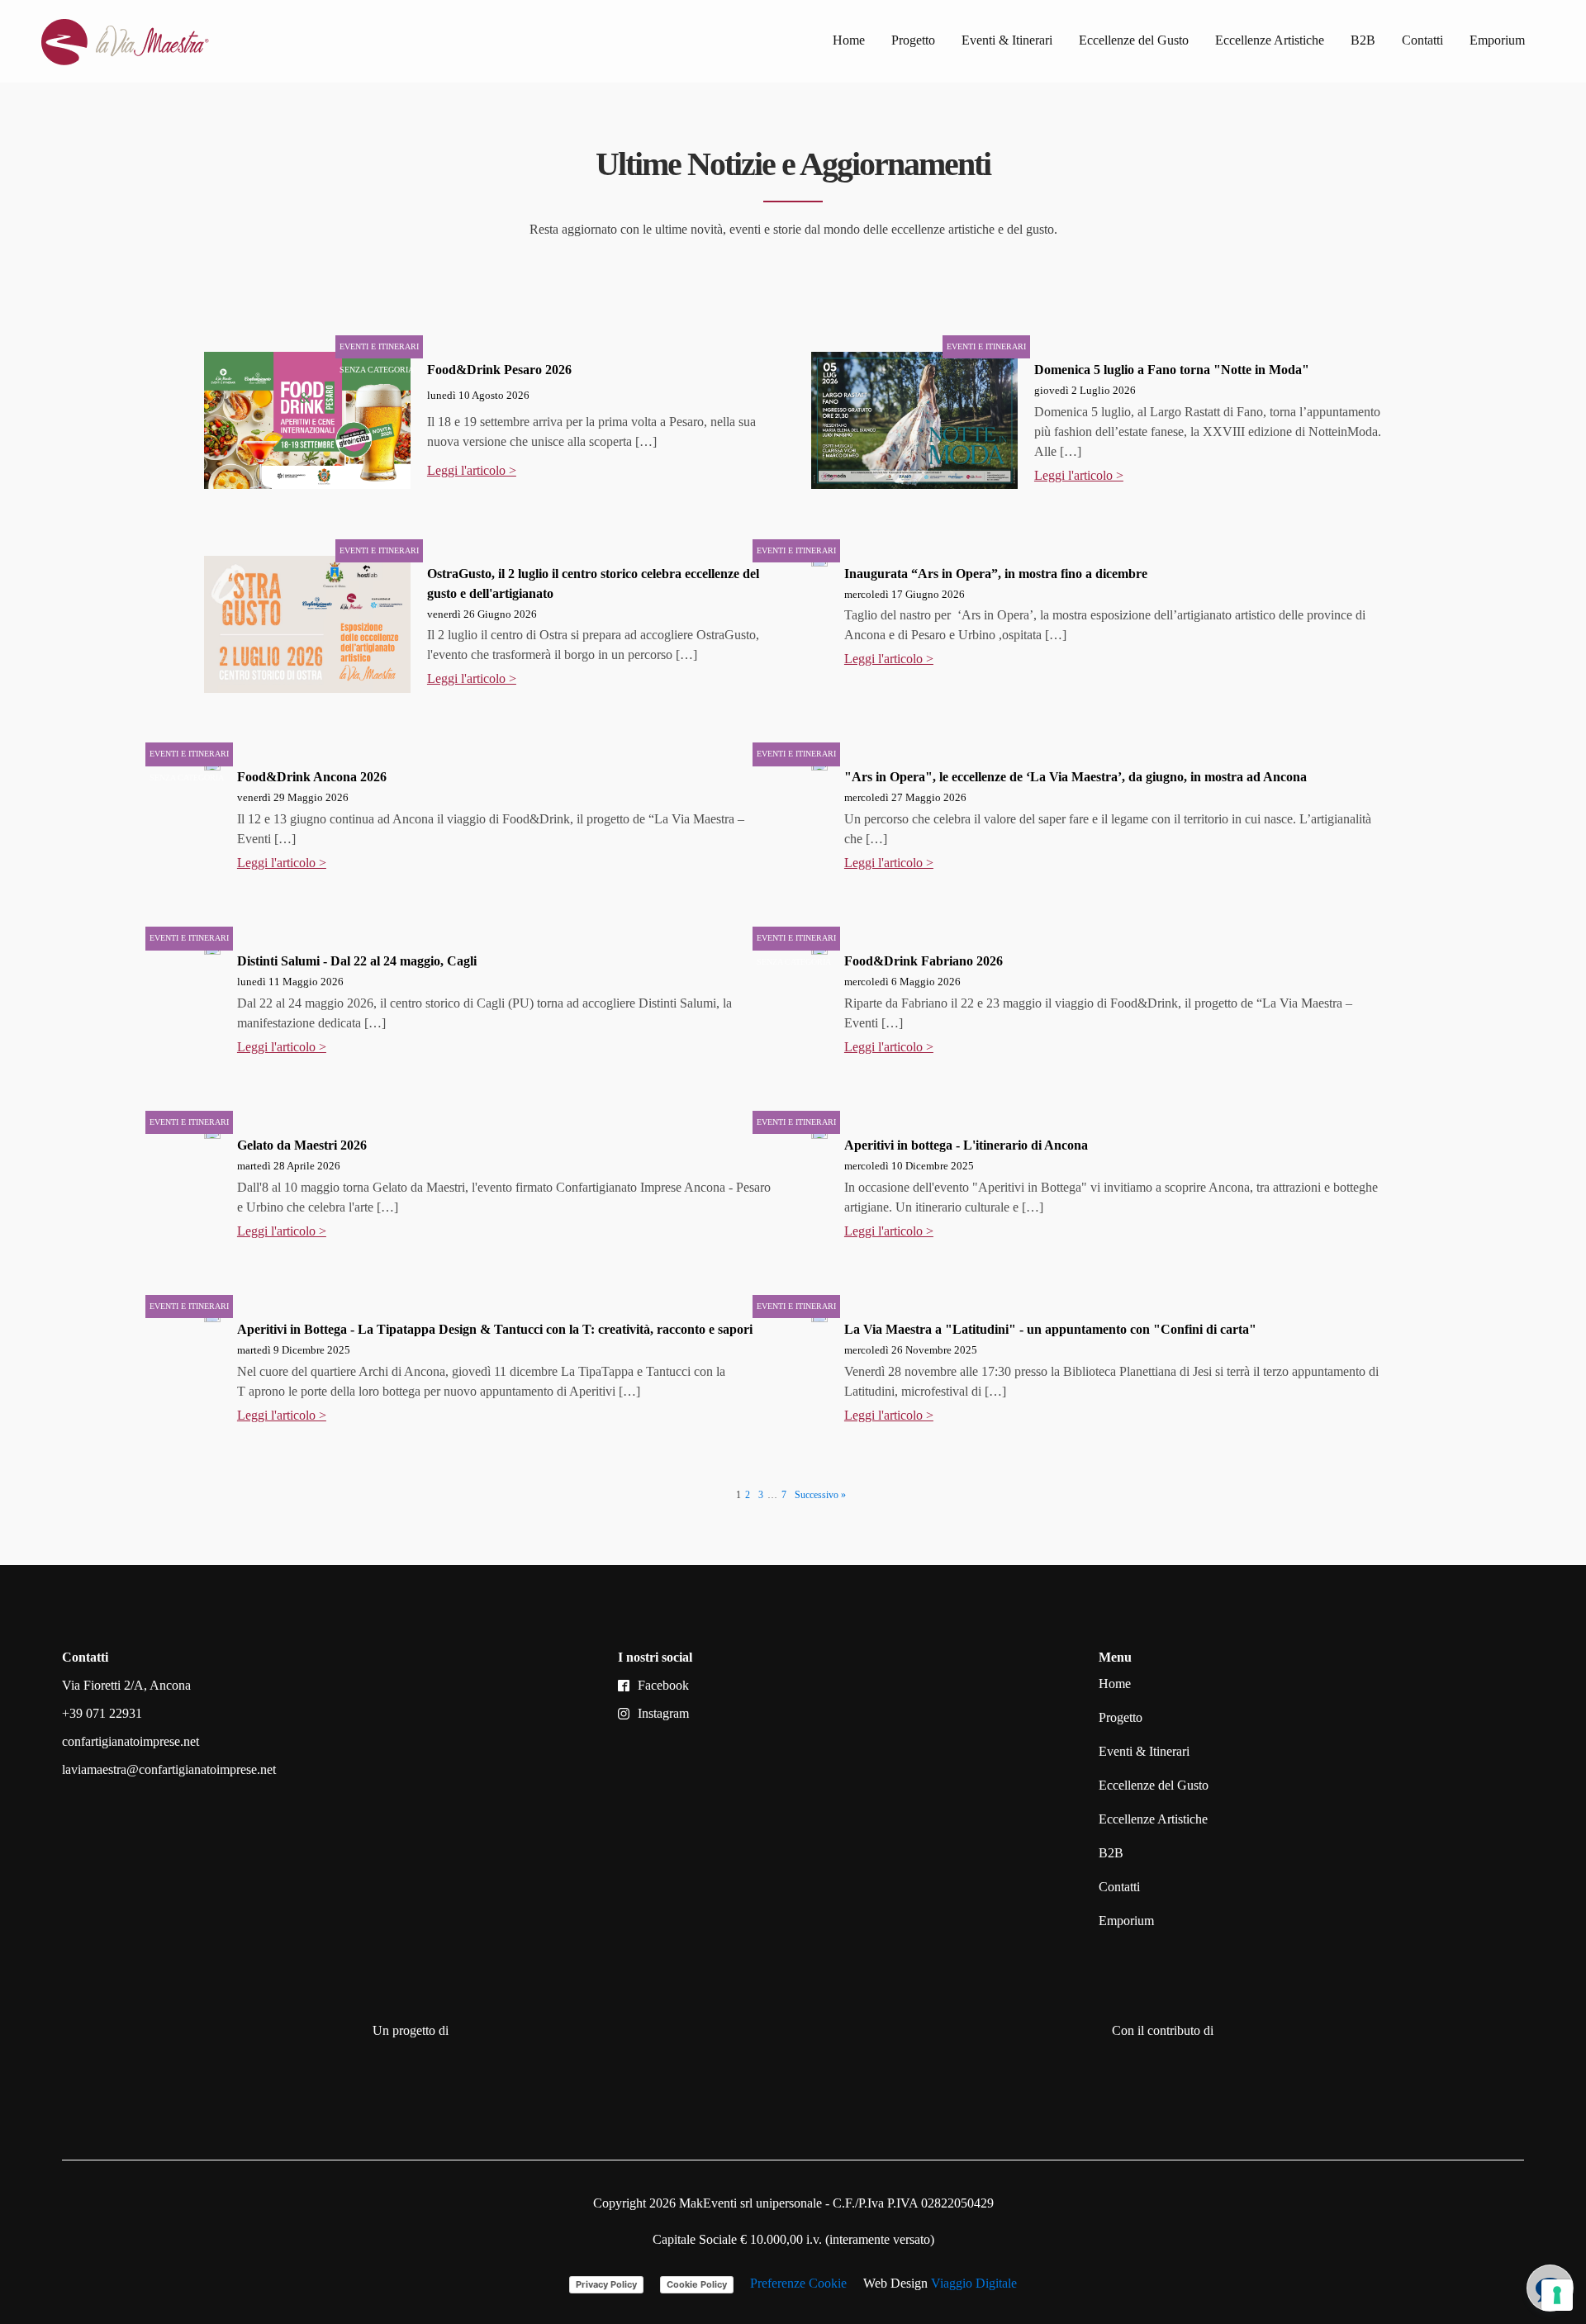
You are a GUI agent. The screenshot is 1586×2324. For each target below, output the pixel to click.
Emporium (1497, 40)
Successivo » (820, 1495)
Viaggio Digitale (974, 2283)
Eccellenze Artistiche (1270, 40)
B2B (1363, 40)
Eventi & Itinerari (1007, 40)
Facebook (663, 1685)
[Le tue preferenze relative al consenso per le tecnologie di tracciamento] (1557, 2295)
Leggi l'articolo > (472, 470)
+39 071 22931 (102, 1713)
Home (849, 40)
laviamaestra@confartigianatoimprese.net (169, 1769)
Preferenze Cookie (798, 2283)
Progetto (913, 40)
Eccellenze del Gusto (1134, 40)
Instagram (663, 1713)
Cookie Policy (697, 2284)
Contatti (1422, 40)
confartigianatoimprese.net (131, 1741)
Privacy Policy (606, 2284)
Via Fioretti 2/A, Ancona (126, 1685)
